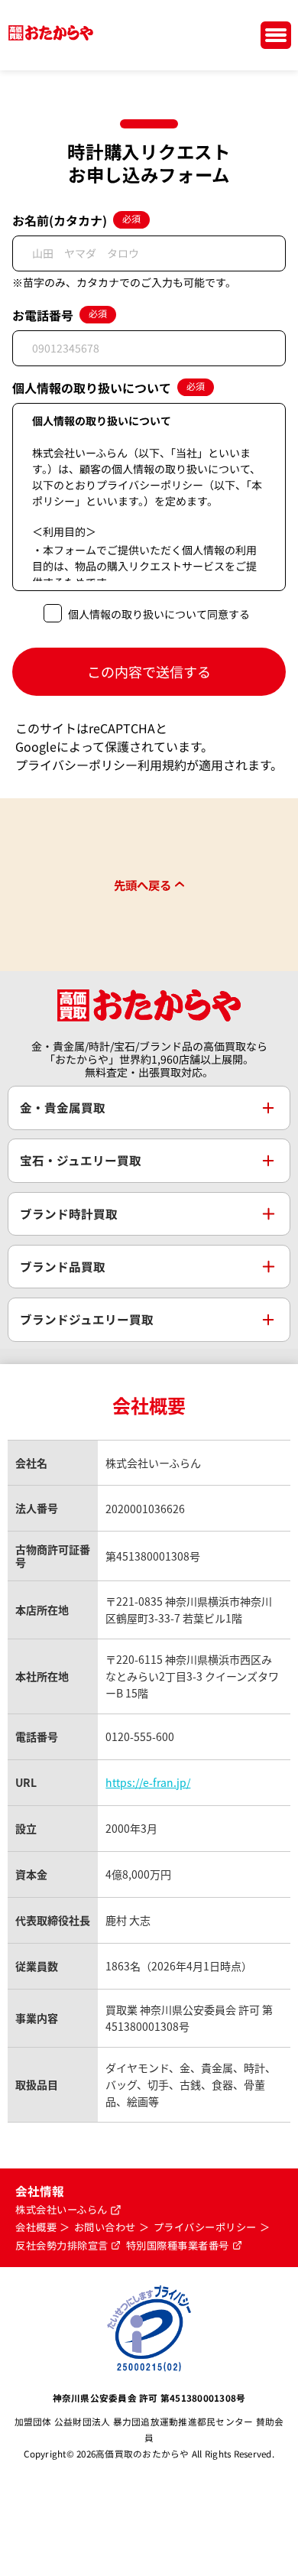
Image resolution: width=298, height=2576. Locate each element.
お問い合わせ (105, 2227)
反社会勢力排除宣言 (62, 2246)
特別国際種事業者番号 (178, 2246)
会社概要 (36, 2227)
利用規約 (162, 765)
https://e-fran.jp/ (148, 1782)
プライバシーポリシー (76, 765)
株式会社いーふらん (62, 2210)
